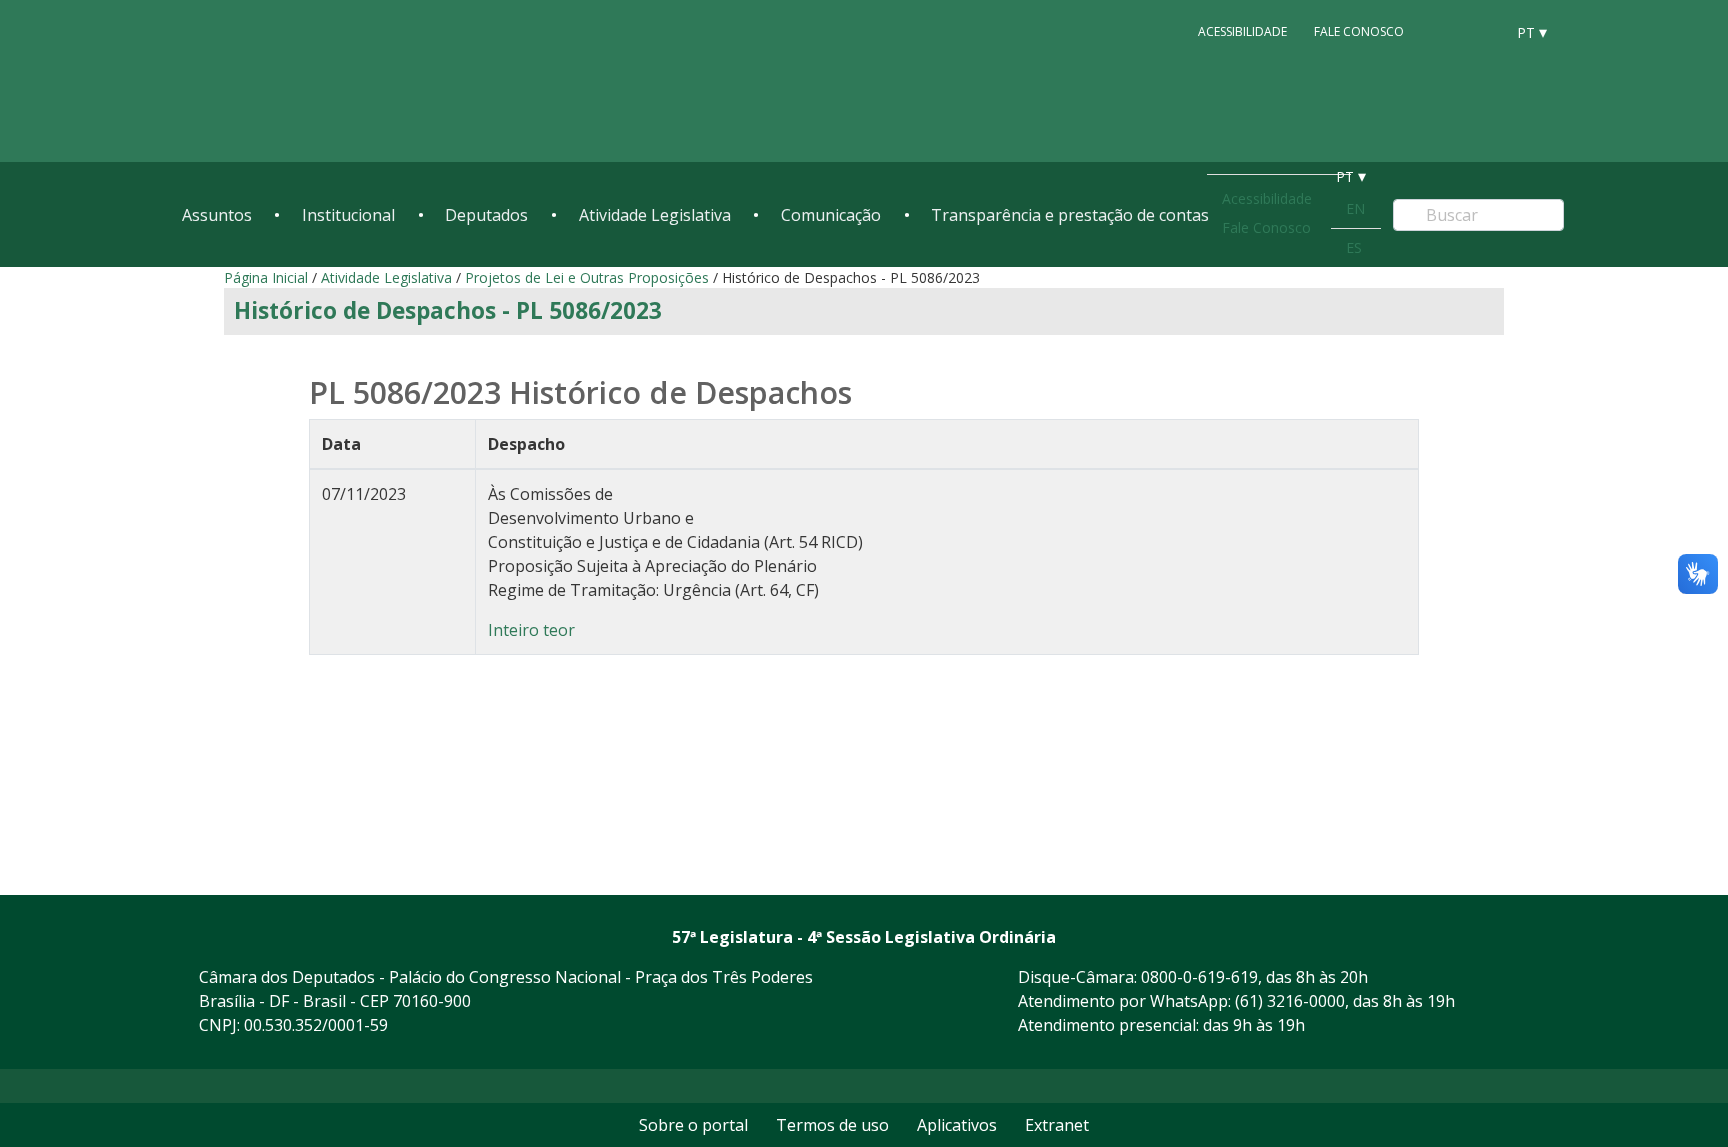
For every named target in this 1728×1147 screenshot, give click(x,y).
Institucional (348, 215)
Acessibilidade (1242, 31)
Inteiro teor (531, 630)
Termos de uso (832, 1125)
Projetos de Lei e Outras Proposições (587, 277)
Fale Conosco (1359, 31)
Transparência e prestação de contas (1070, 215)
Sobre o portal (693, 1125)
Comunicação (831, 215)
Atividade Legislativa (655, 215)
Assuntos (217, 215)
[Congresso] (1444, 31)
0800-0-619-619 (1199, 977)
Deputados (486, 215)
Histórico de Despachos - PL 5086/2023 (448, 310)
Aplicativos (957, 1125)
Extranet (1057, 1125)
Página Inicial (266, 277)
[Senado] (1482, 31)
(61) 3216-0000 (1290, 1001)
